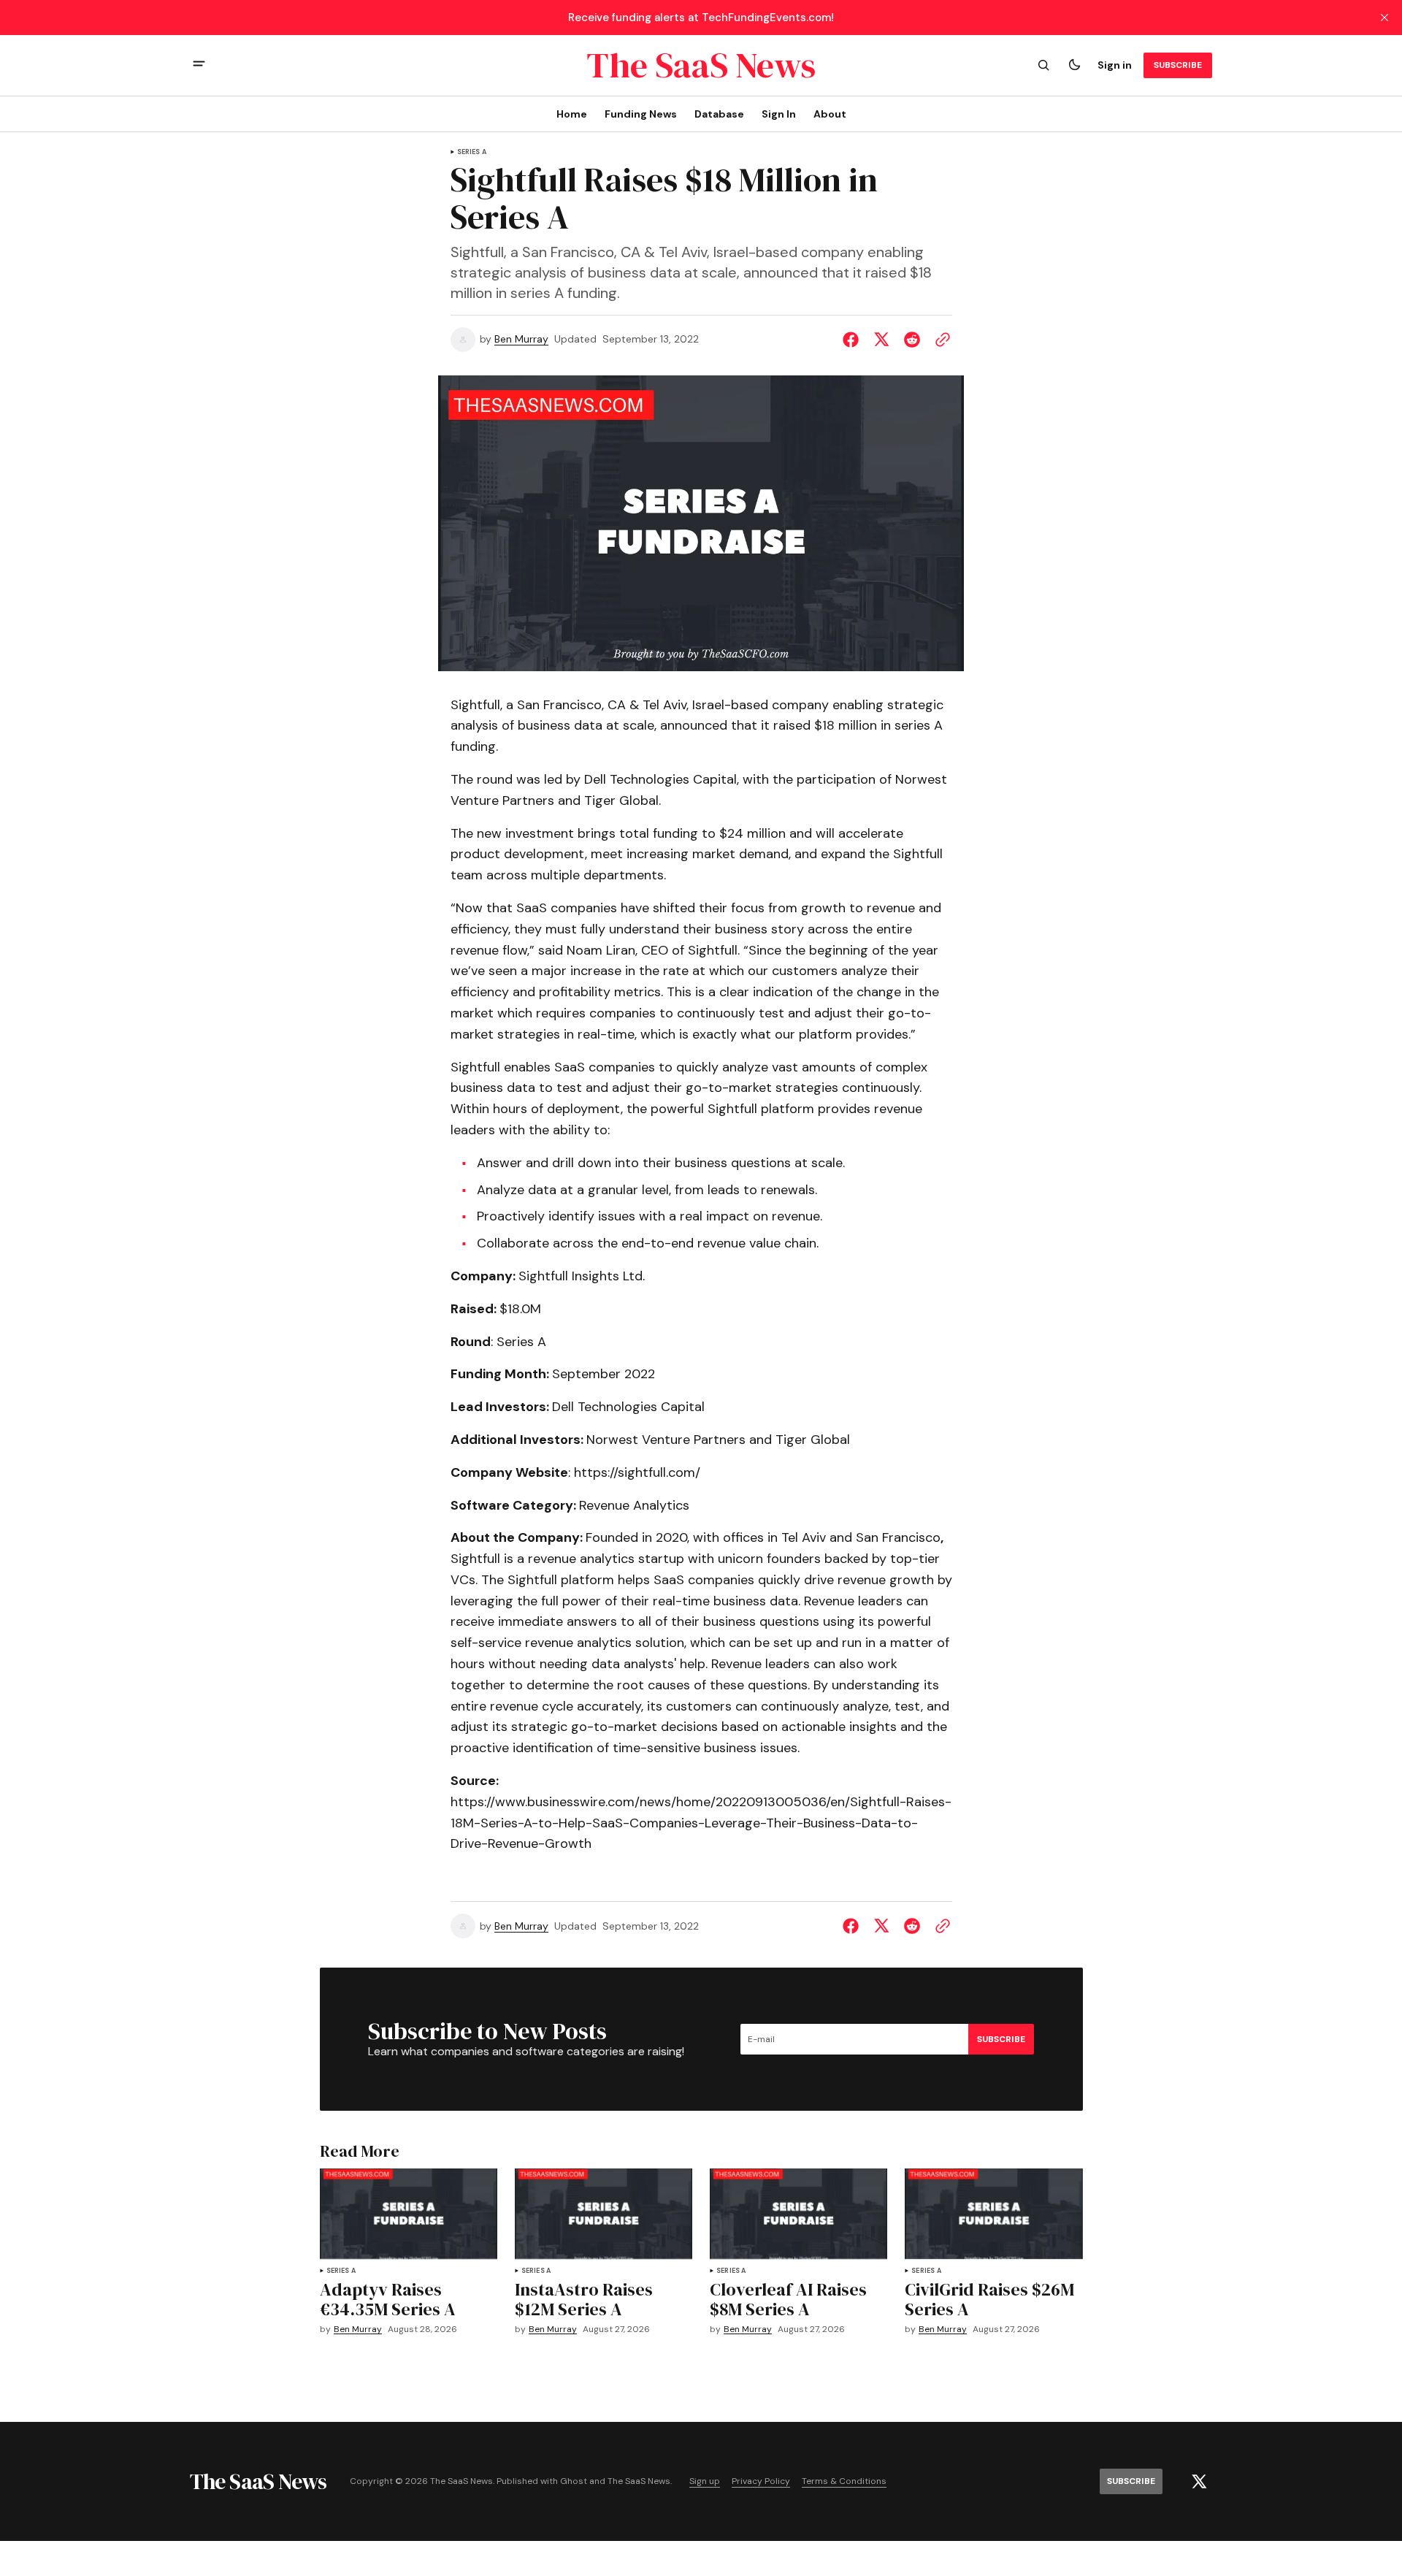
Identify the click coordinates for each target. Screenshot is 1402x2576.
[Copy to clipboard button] (940, 340)
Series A (472, 152)
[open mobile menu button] (199, 65)
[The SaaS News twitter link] (1199, 2482)
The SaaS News (639, 2481)
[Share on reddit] (912, 340)
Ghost (574, 2481)
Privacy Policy (761, 2481)
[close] (1384, 18)
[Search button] (1043, 65)
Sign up (705, 2481)
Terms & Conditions (844, 2481)
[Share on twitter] (881, 340)
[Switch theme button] (1074, 65)
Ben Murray (521, 339)
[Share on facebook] (854, 340)
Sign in (1115, 65)
